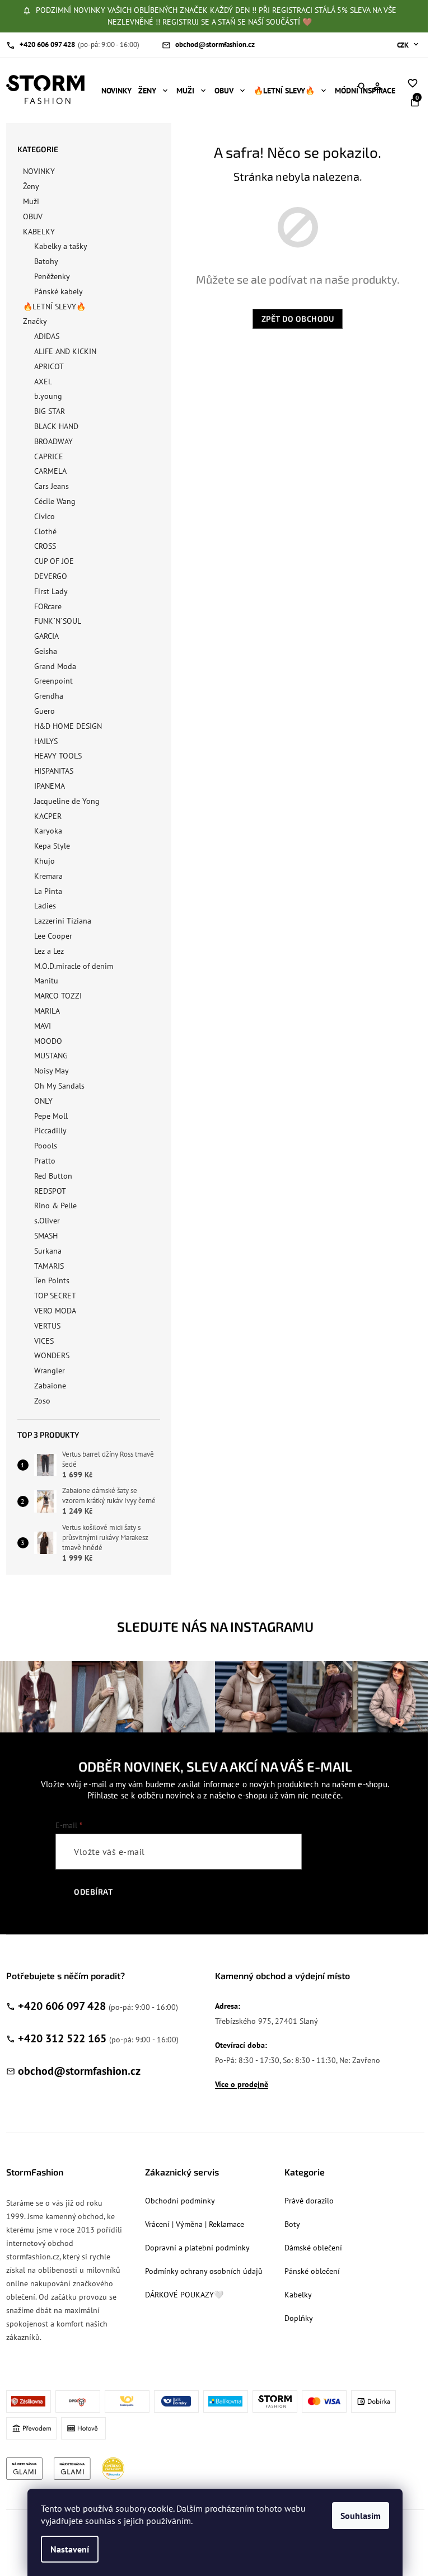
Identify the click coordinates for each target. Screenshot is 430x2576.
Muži (31, 201)
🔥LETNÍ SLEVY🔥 (54, 307)
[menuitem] (116, 91)
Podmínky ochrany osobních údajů (204, 2271)
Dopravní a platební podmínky (197, 2248)
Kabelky (298, 2295)
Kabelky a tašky (61, 246)
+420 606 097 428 (62, 2006)
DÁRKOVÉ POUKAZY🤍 (184, 2295)
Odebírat (93, 1892)
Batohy (46, 261)
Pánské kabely (59, 291)
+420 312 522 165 (62, 2038)
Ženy (31, 186)
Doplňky (299, 2318)
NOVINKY (39, 171)
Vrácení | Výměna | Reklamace (195, 2224)
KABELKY (39, 232)
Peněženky (52, 276)
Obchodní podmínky (180, 2201)
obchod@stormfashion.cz (79, 2071)
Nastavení (70, 2549)
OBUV (33, 216)
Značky (35, 321)
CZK (404, 45)
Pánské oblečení (312, 2271)
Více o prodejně (242, 2084)
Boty (292, 2224)
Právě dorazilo (309, 2201)
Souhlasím (361, 2516)
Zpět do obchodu (298, 319)
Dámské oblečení (313, 2248)
